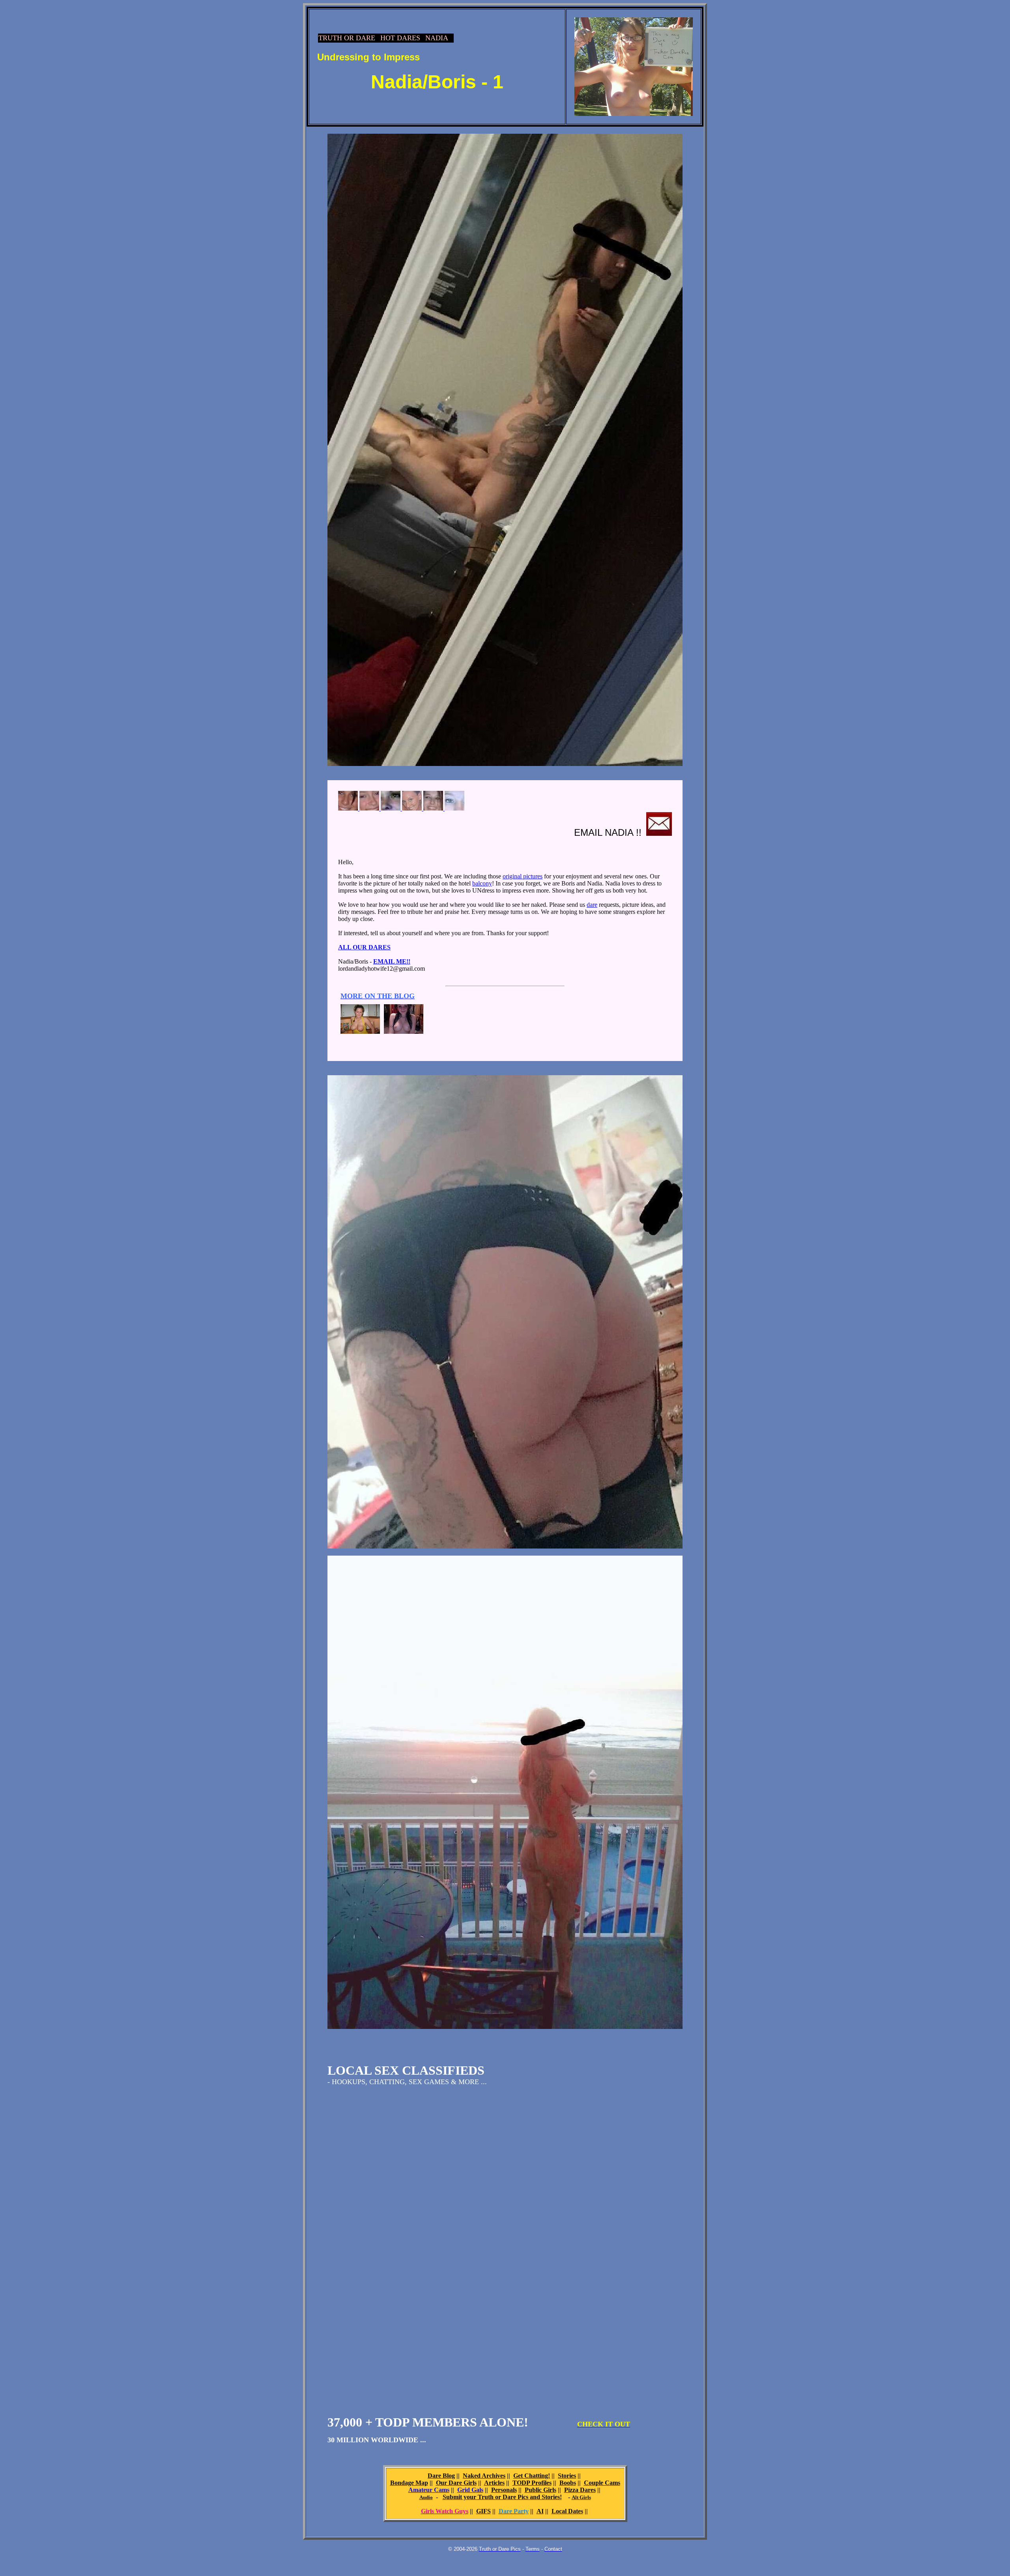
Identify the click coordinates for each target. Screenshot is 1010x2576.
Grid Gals (470, 2490)
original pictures (523, 876)
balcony (482, 883)
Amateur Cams (429, 2490)
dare (592, 905)
